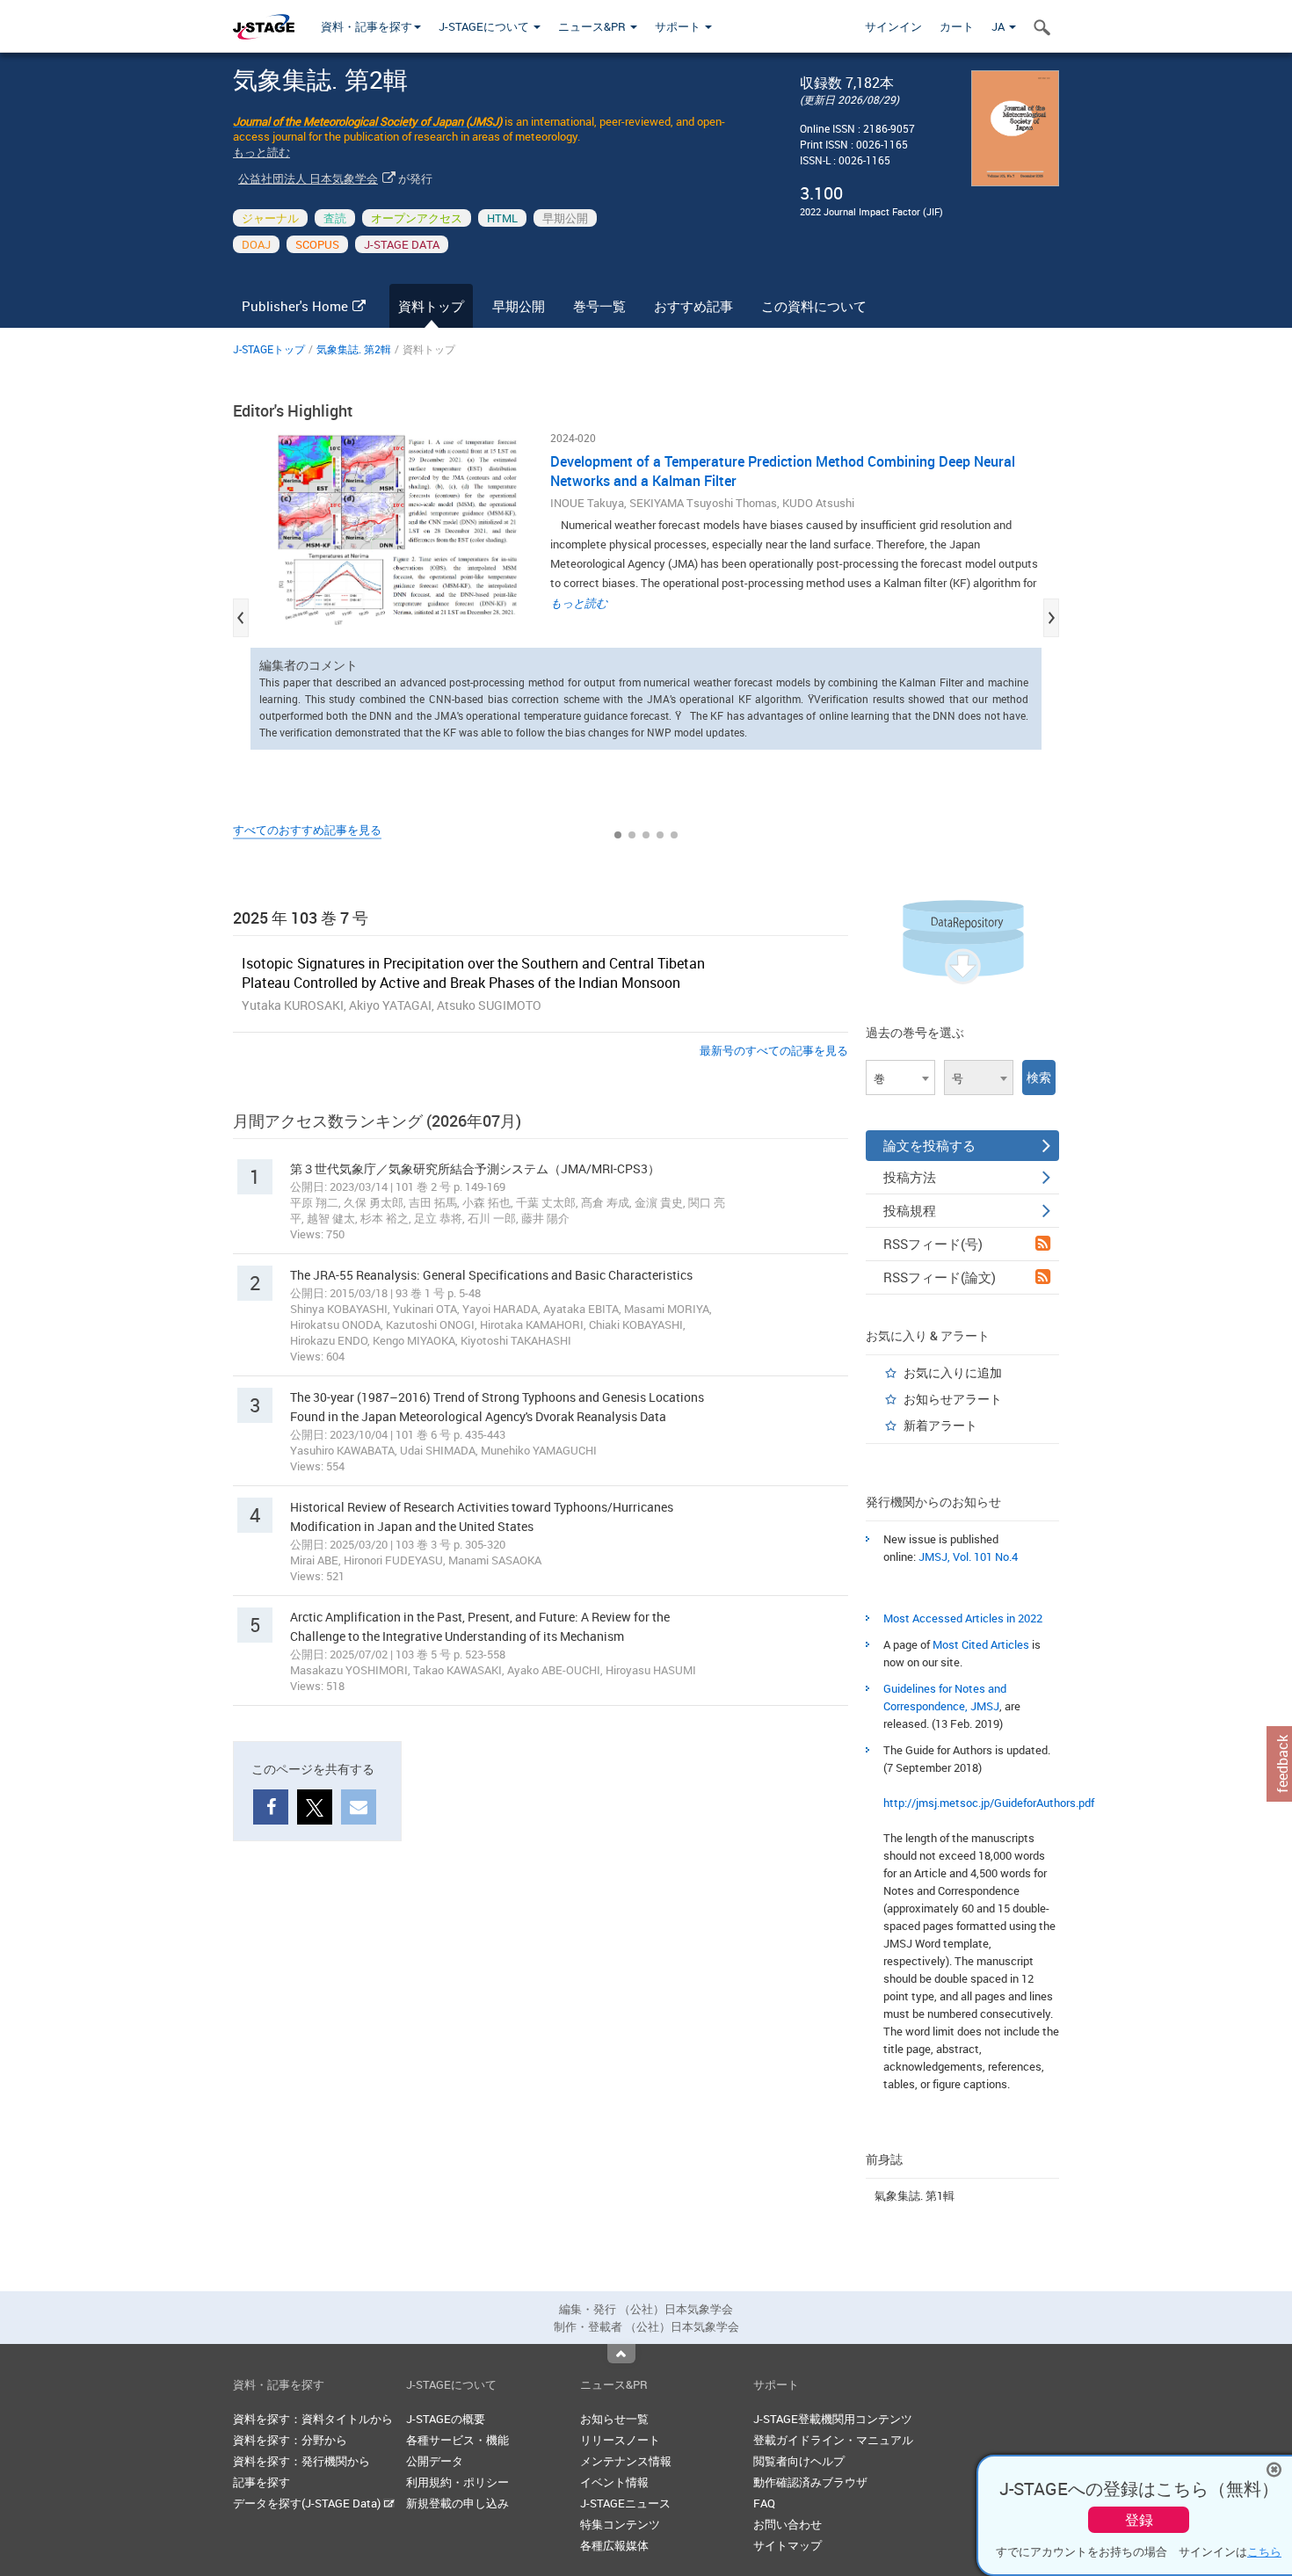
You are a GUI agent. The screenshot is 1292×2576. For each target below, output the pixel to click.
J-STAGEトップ (269, 349)
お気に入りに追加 (953, 1372)
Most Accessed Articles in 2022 (963, 1618)
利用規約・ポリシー (457, 2482)
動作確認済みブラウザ (810, 2482)
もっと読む (261, 152)
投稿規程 (910, 1210)
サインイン (893, 26)
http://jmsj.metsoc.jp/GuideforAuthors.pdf (989, 1803)
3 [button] (646, 835)
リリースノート (620, 2440)
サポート (679, 26)
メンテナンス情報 (626, 2461)
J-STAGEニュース (625, 2503)
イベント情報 (614, 2482)
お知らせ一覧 (614, 2419)
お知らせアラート (953, 1399)
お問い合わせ (788, 2524)
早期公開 (519, 306)
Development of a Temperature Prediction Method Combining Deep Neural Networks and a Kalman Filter (783, 471)
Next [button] (1051, 618)
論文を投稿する (929, 1145)
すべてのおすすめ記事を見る (307, 830)
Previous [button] (241, 618)
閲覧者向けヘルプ (799, 2461)
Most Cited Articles (981, 1644)
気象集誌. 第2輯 (354, 349)
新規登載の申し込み (457, 2503)
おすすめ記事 (693, 306)
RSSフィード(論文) (940, 1277)
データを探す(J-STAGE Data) (308, 2503)
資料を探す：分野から (290, 2440)
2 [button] (632, 835)
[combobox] (900, 1078)
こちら (1264, 2551)
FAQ (764, 2503)
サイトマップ (788, 2545)
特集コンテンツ (620, 2524)
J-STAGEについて (485, 26)
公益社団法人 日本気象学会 (308, 178)
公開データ (435, 2461)
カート (957, 26)
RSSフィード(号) (933, 1244)
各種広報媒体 (614, 2545)
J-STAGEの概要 (446, 2419)
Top (621, 2354)
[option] (646, 591)
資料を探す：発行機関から (301, 2461)
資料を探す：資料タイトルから (313, 2419)
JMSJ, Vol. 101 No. (965, 1556)
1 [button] (618, 835)
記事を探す (261, 2482)
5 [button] (674, 835)
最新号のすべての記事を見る (774, 1050)
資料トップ (431, 306)
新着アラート (940, 1425)
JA (999, 26)
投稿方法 (910, 1177)
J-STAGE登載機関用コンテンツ (833, 2419)
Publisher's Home (295, 306)
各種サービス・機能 (457, 2440)
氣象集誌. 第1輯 (915, 2195)
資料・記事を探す (367, 26)
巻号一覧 (599, 306)
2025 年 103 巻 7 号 (301, 918)
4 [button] (660, 835)
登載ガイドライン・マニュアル (833, 2440)
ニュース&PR (593, 26)
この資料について (814, 306)
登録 (1139, 2520)
